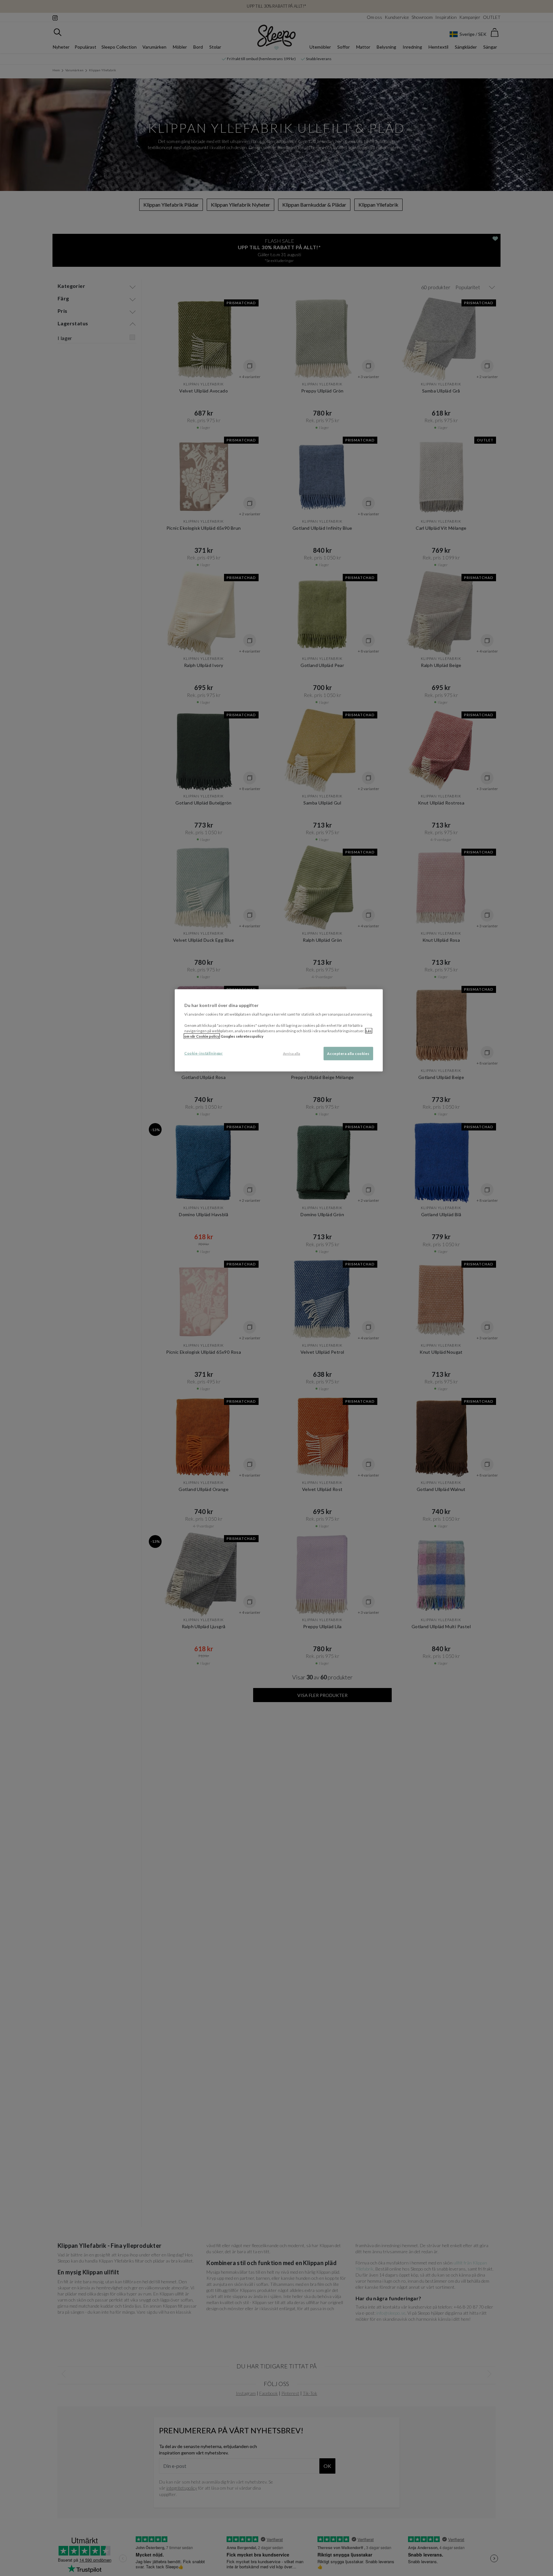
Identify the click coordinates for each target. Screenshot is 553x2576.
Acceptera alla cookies (348, 1054)
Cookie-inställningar (204, 1053)
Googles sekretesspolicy (242, 1036)
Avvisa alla (292, 1054)
